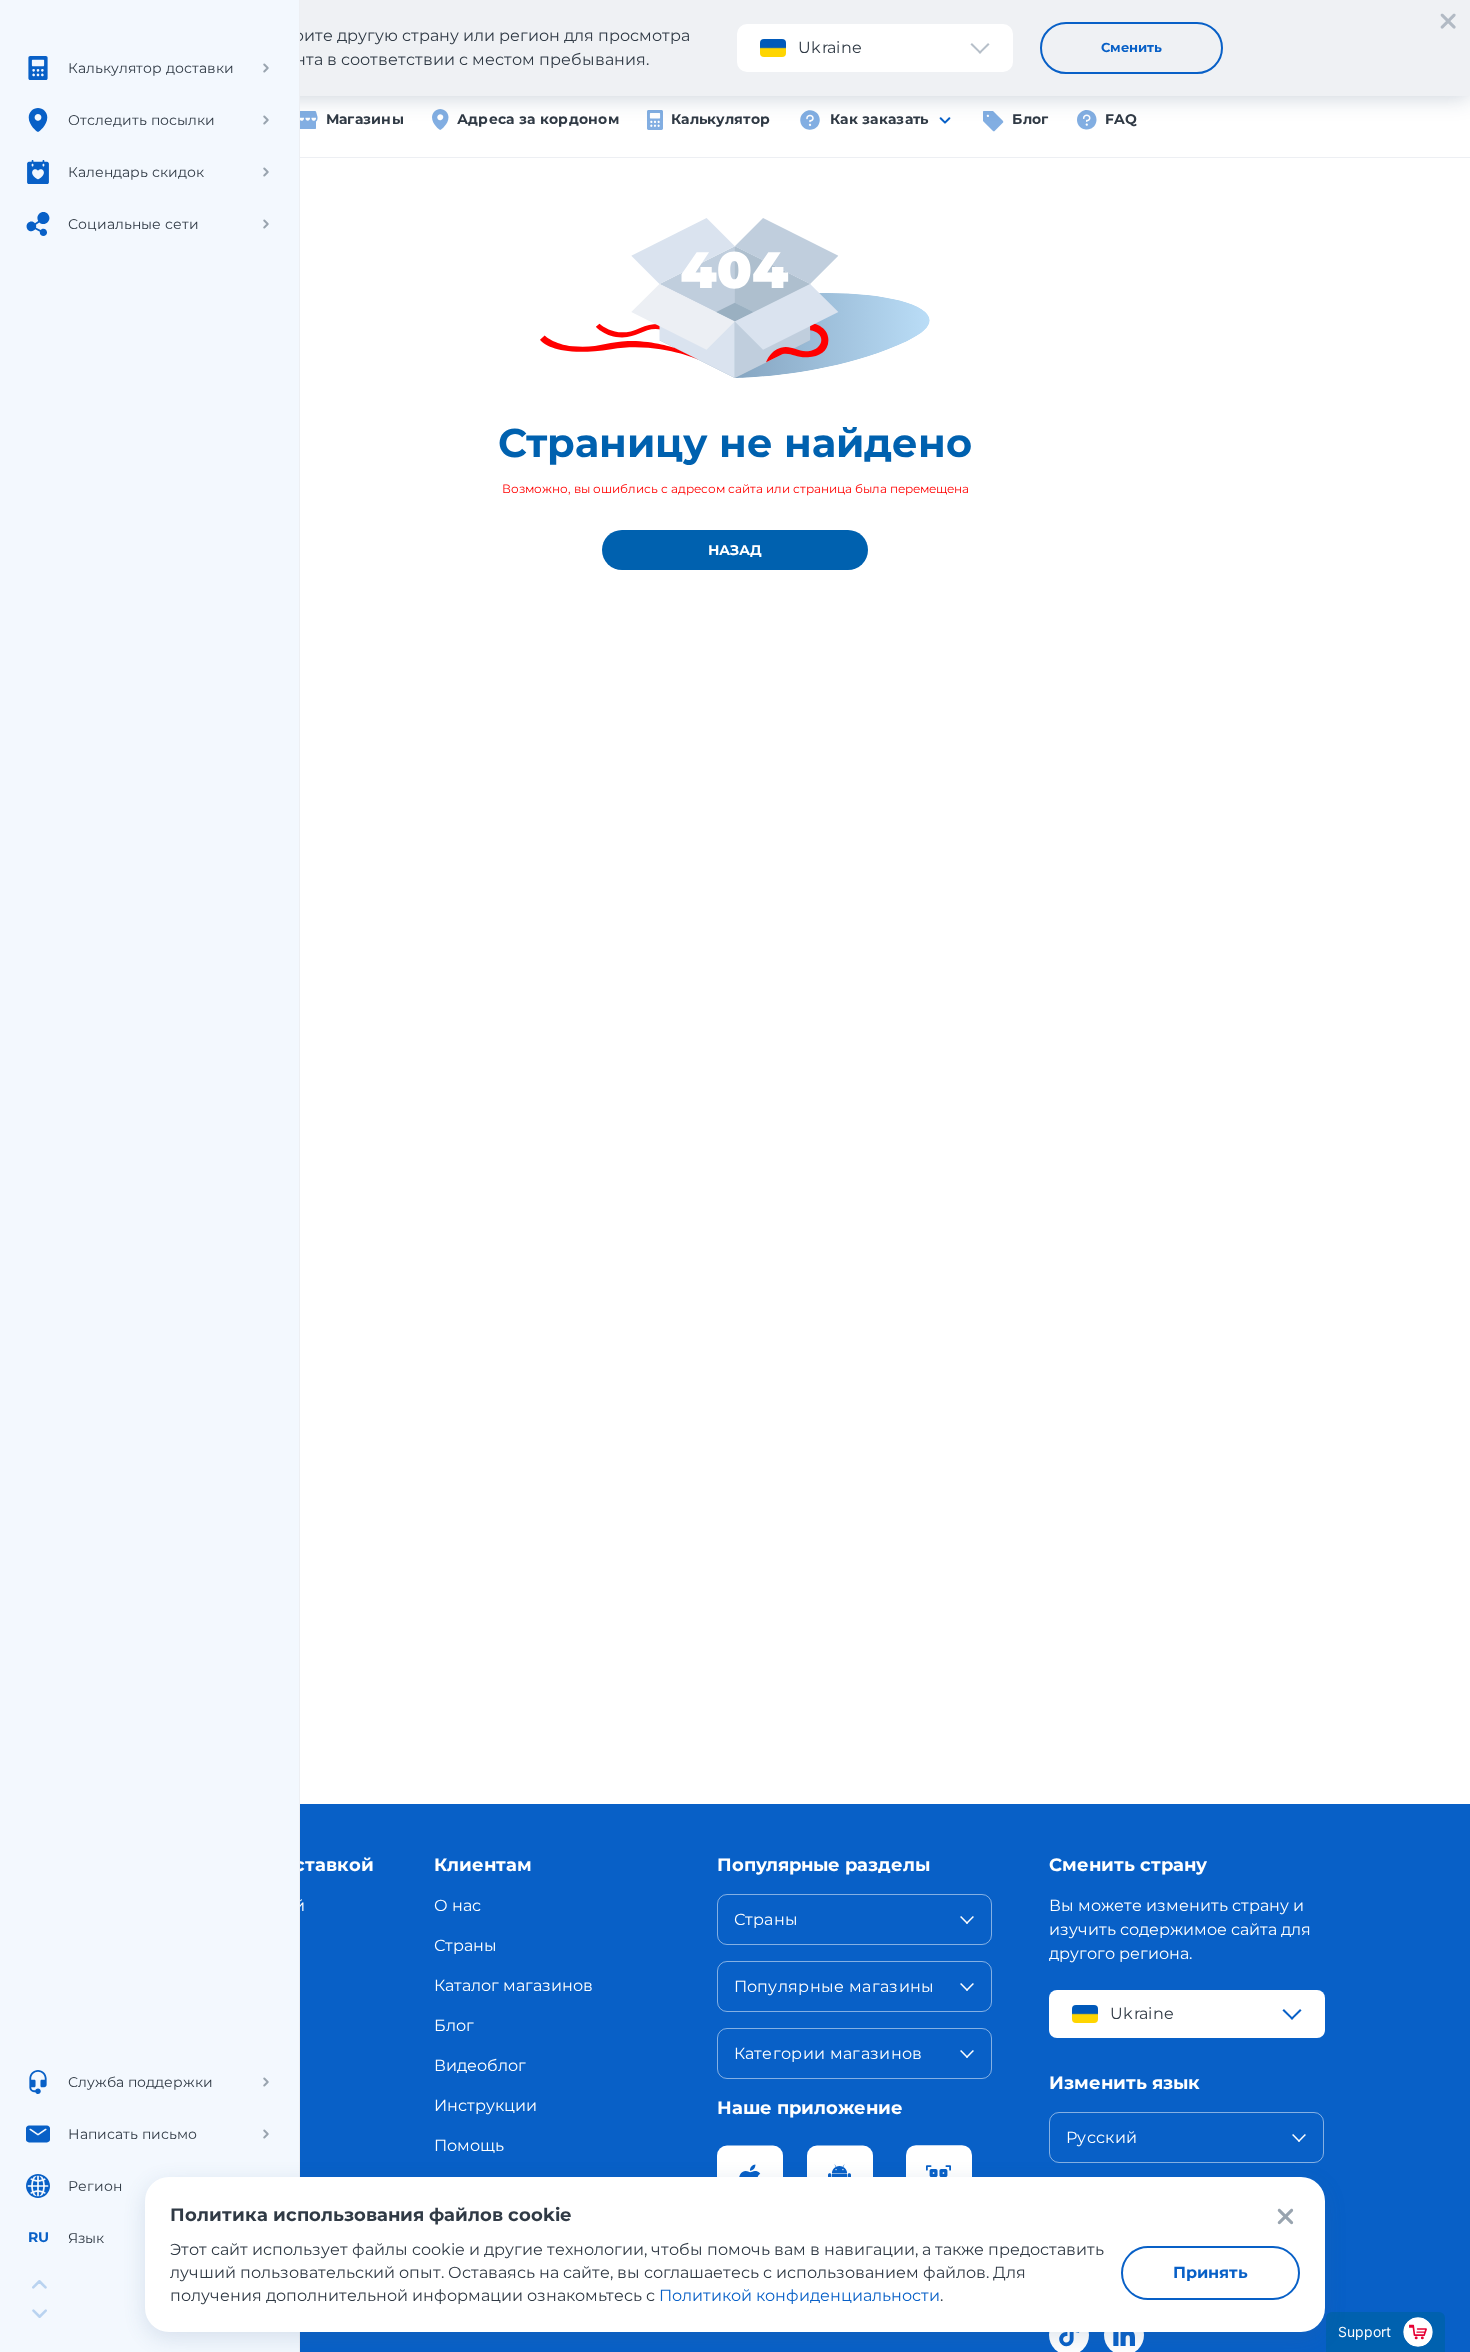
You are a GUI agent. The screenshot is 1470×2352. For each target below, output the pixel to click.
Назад (735, 550)
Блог (1030, 119)
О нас (457, 1905)
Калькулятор (720, 119)
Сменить (1131, 47)
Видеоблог (480, 2065)
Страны (465, 1945)
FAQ (1121, 119)
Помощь (469, 2145)
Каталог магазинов (513, 1985)
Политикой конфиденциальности (799, 2295)
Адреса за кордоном (538, 119)
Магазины (365, 119)
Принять (1210, 2272)
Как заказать (879, 119)
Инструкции (485, 2105)
